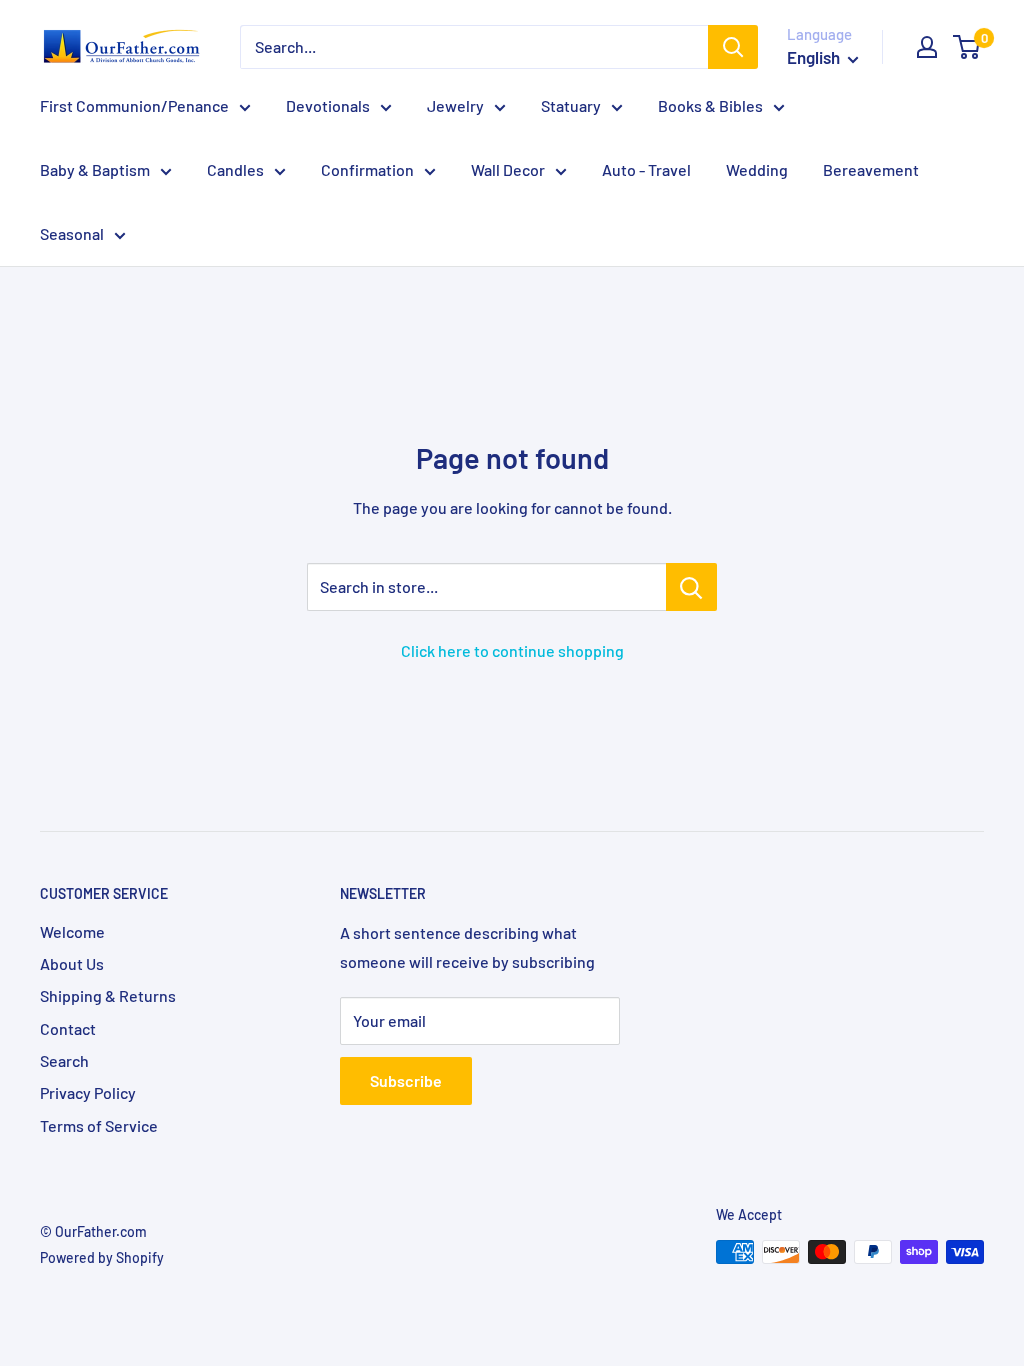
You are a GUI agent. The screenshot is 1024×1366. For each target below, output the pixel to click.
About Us (72, 963)
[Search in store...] (691, 587)
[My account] (927, 47)
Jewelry (455, 105)
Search (64, 1060)
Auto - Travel (646, 169)
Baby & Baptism (95, 169)
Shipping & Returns (108, 995)
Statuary (571, 105)
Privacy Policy (88, 1092)
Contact (68, 1028)
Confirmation (367, 169)
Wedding (757, 169)
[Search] (733, 47)
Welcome (72, 931)
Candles (235, 169)
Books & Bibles (710, 105)
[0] (967, 47)
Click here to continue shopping (512, 650)
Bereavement (871, 169)
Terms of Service (99, 1125)
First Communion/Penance (134, 105)
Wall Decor (508, 169)
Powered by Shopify (102, 1257)
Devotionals (328, 105)
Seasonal (72, 233)
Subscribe (406, 1080)
